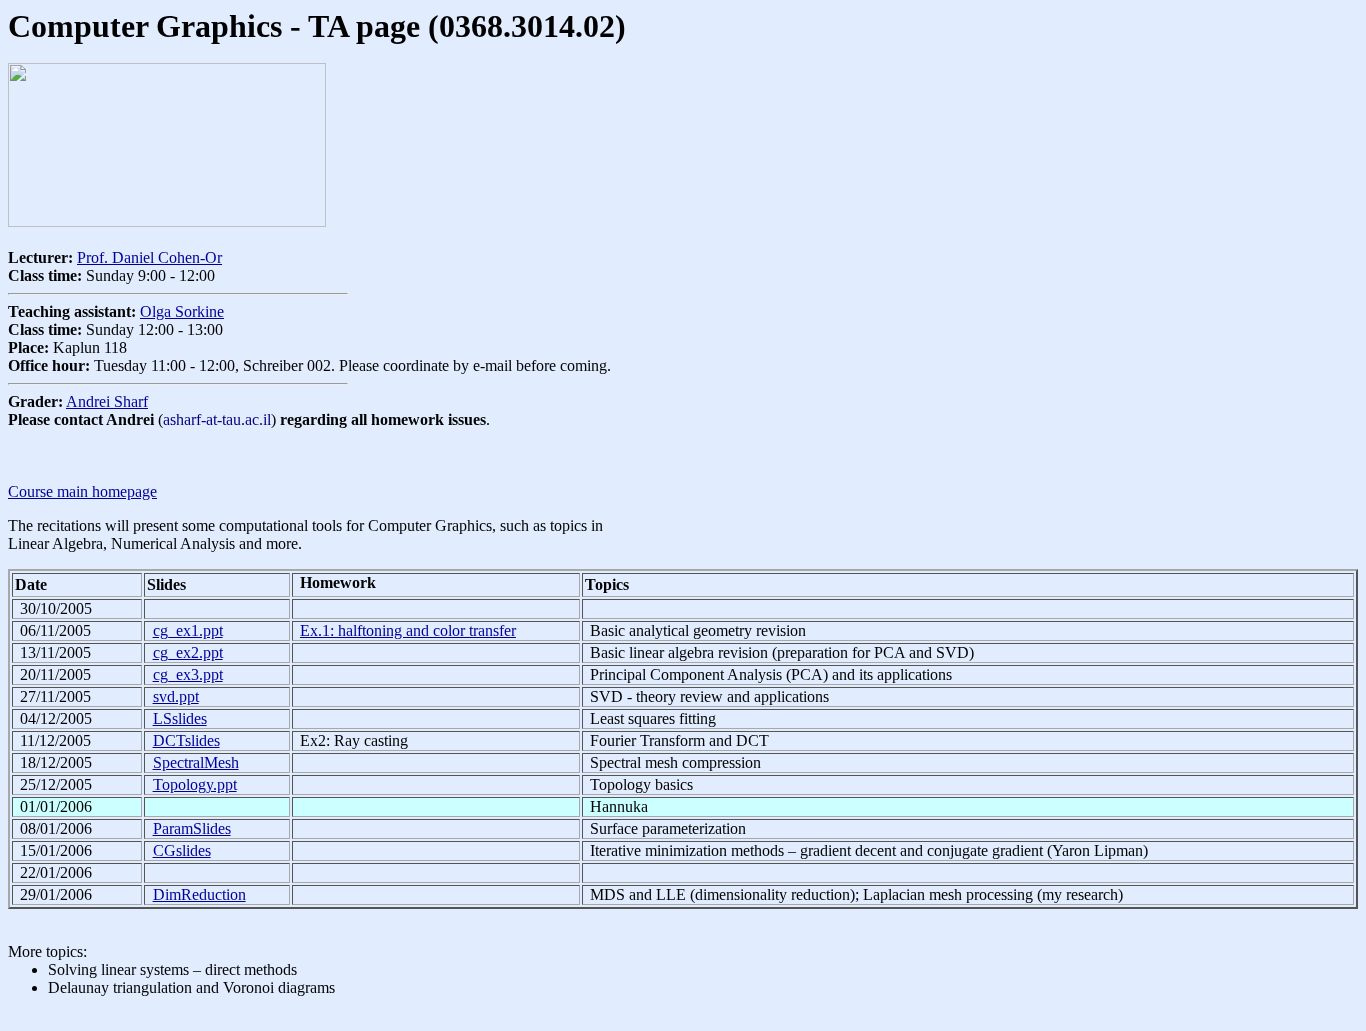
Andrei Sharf (107, 401)
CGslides (182, 850)
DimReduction (199, 894)
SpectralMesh (196, 762)
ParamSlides (192, 828)
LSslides (180, 718)
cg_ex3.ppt (188, 674)
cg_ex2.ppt (188, 652)
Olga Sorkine (182, 311)
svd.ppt (176, 696)
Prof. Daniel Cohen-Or (149, 257)
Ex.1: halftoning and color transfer (408, 630)
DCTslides (186, 740)
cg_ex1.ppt (188, 630)
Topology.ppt (195, 784)
